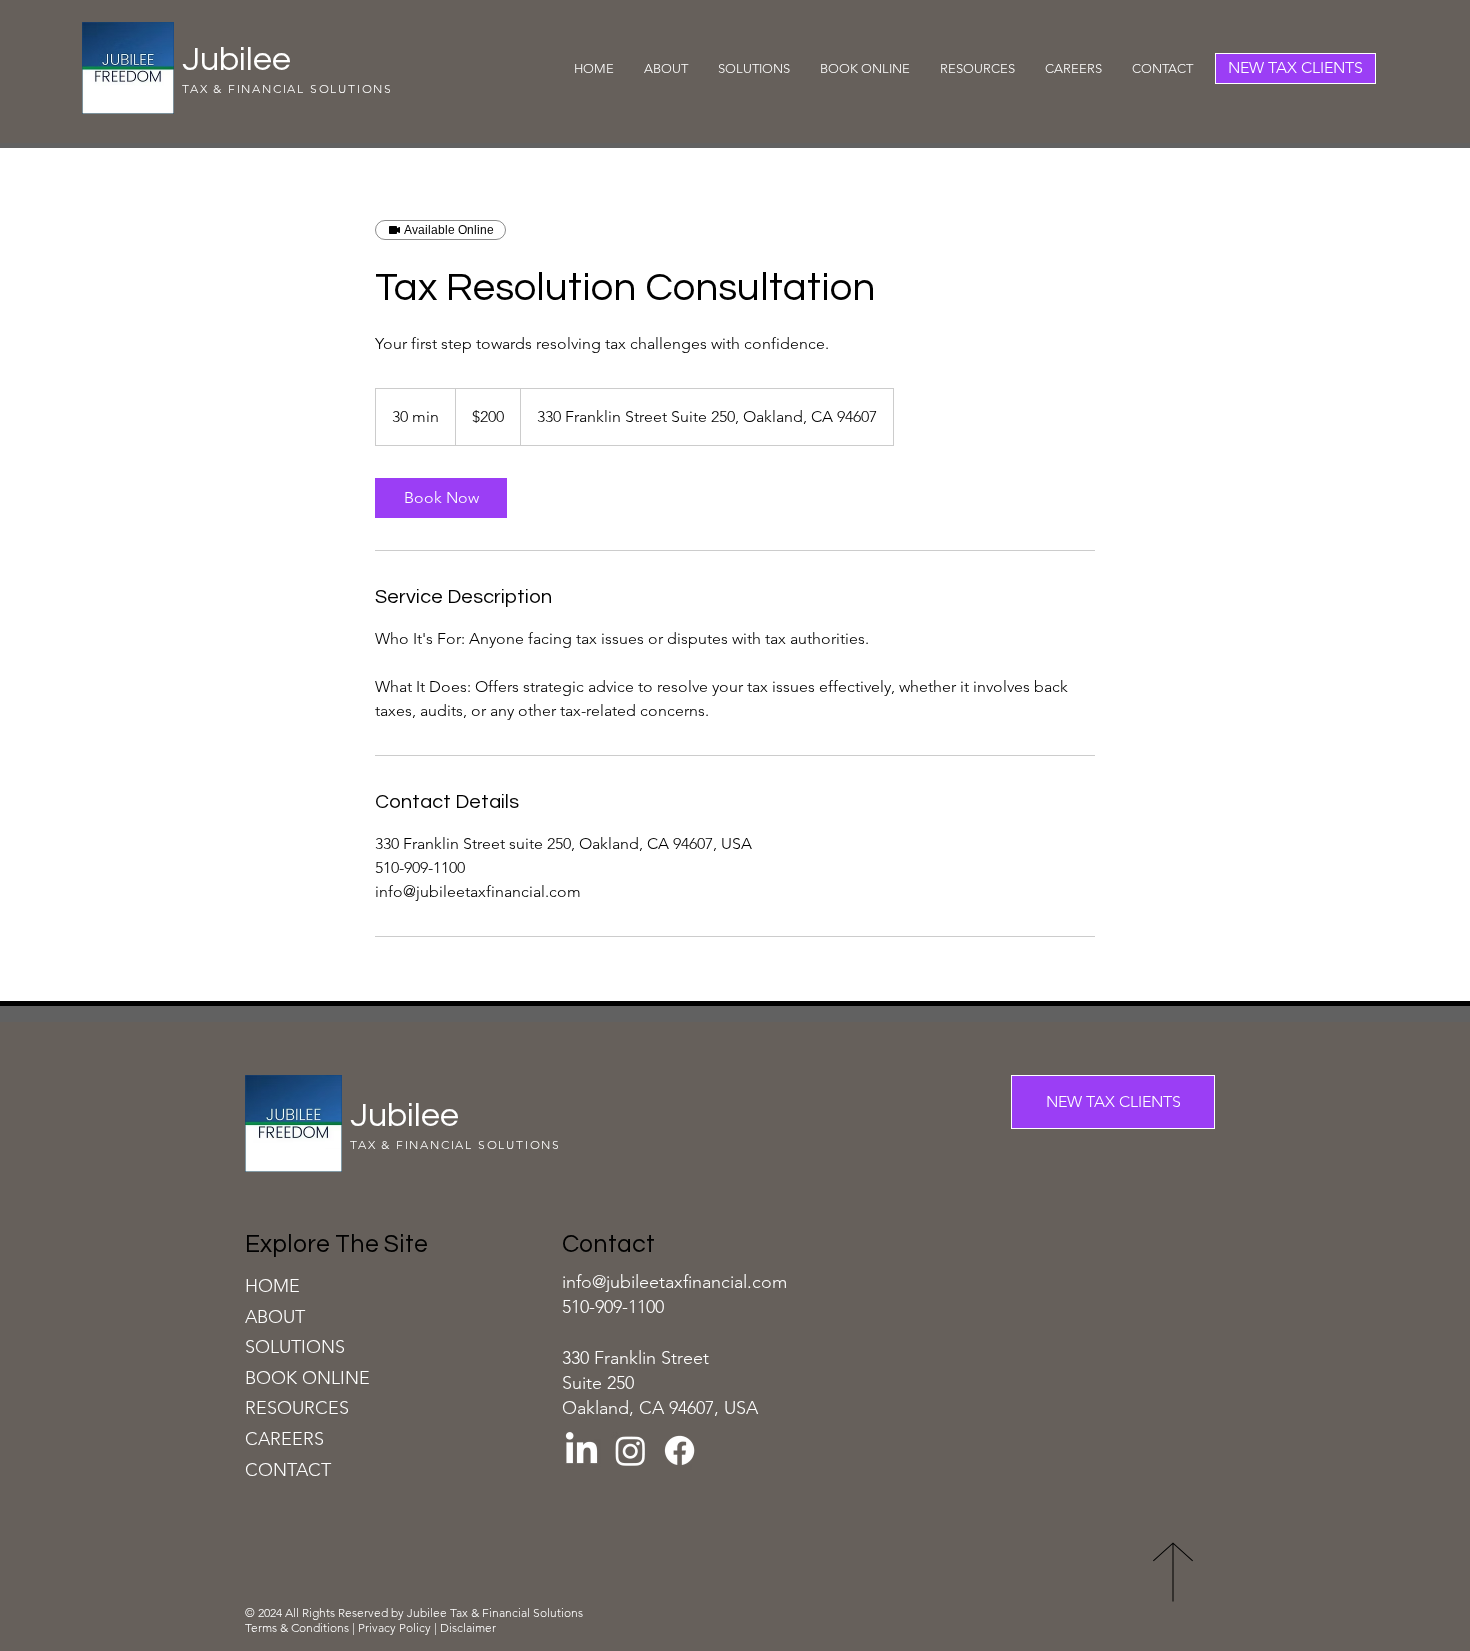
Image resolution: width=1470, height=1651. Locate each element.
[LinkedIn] (581, 1450)
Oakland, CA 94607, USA (660, 1408)
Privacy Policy (394, 1627)
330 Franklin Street (635, 1358)
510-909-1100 (613, 1307)
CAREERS (284, 1439)
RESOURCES (297, 1408)
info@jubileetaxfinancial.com (674, 1282)
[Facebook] (679, 1450)
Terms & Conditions (298, 1627)
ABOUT (275, 1317)
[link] (441, 498)
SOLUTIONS (295, 1347)
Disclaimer (469, 1627)
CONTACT (288, 1470)
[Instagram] (630, 1450)
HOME (272, 1286)
